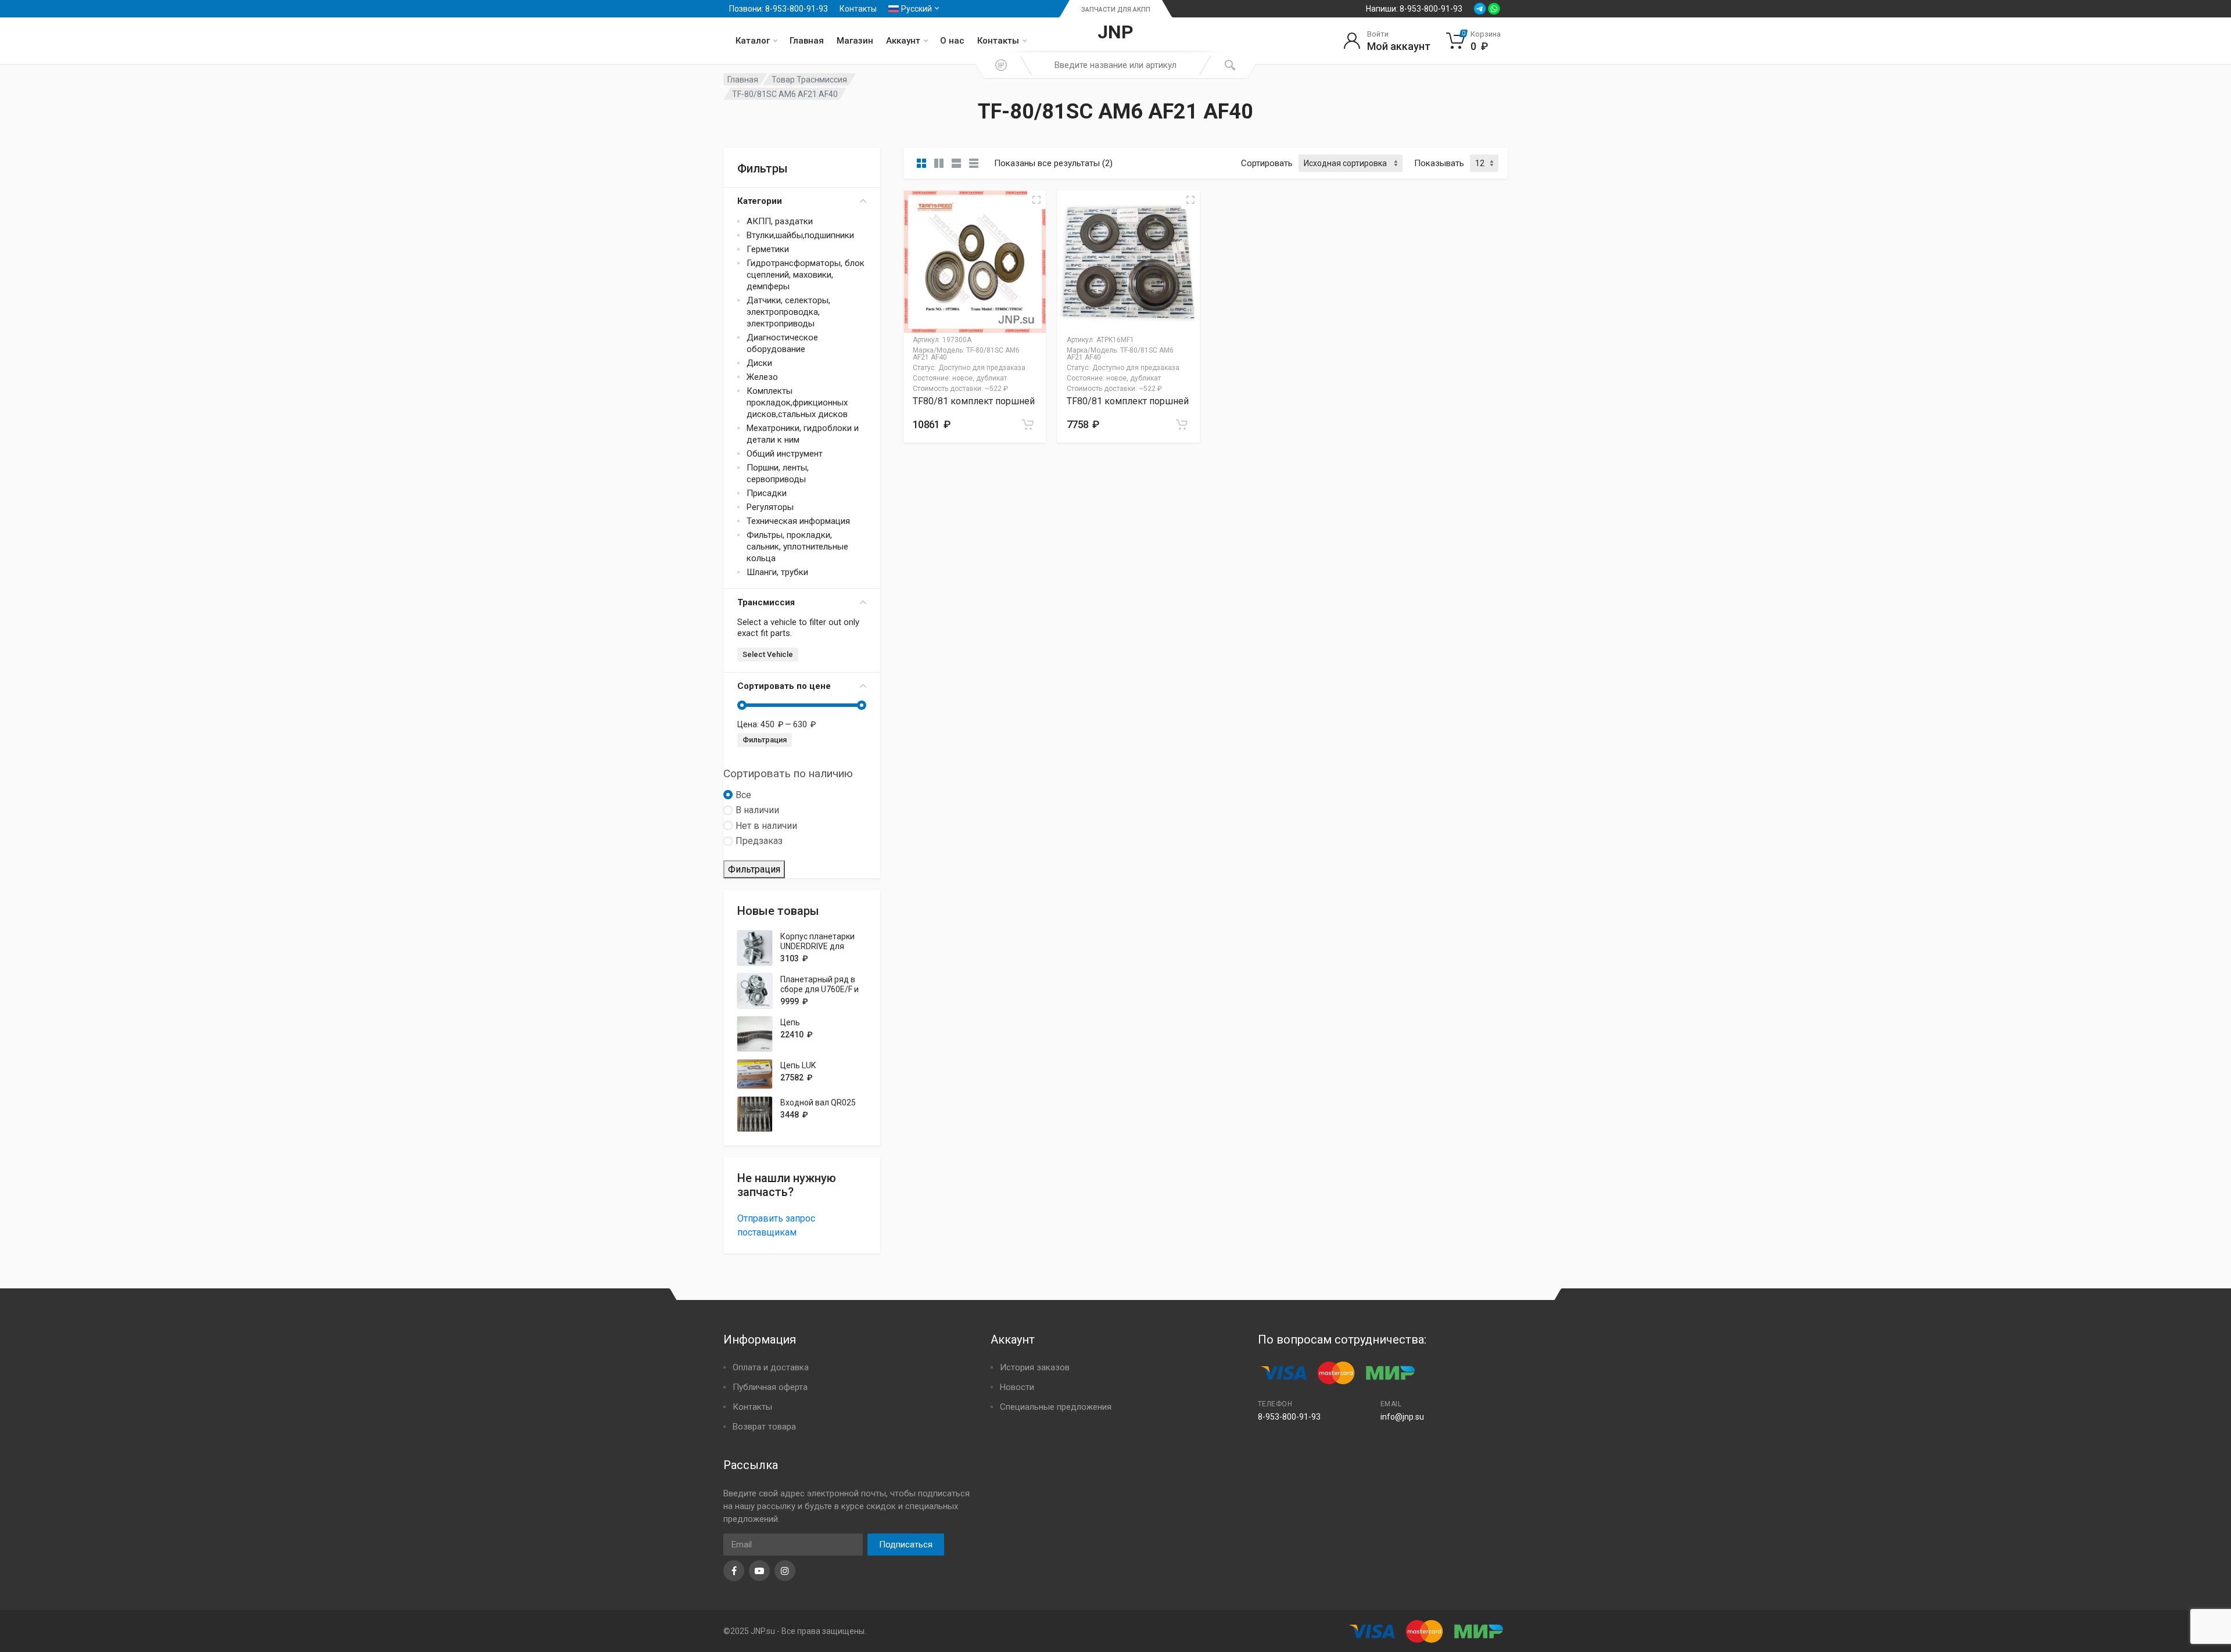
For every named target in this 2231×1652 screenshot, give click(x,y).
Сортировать (1267, 163)
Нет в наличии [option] (766, 826)
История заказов (1035, 1367)
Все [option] (743, 795)
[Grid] (921, 163)
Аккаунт (903, 41)
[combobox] (1115, 65)
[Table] (974, 163)
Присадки (767, 493)
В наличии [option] (757, 810)
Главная (807, 41)
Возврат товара (764, 1427)
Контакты (858, 9)
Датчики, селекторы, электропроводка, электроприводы (788, 312)
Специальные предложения (1056, 1407)
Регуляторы (770, 507)
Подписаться (906, 1545)
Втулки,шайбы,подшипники (800, 235)
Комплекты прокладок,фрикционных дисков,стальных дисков (797, 403)
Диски (759, 363)
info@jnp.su (1402, 1417)
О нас (952, 41)
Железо (762, 377)
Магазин (855, 41)
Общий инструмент (785, 454)
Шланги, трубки (777, 572)
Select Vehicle (768, 654)
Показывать (1439, 163)
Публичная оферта (770, 1387)
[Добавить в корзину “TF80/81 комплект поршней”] (1028, 425)
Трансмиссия (766, 602)
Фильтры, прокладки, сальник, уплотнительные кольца (797, 547)
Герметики (768, 249)
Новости (1017, 1387)
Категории (760, 201)
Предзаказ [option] (759, 841)
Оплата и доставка (771, 1367)
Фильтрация (765, 740)
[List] (956, 163)
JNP (1115, 32)
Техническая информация (798, 521)
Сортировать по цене (784, 686)
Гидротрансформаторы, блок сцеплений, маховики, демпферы (806, 275)
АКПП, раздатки (780, 221)
